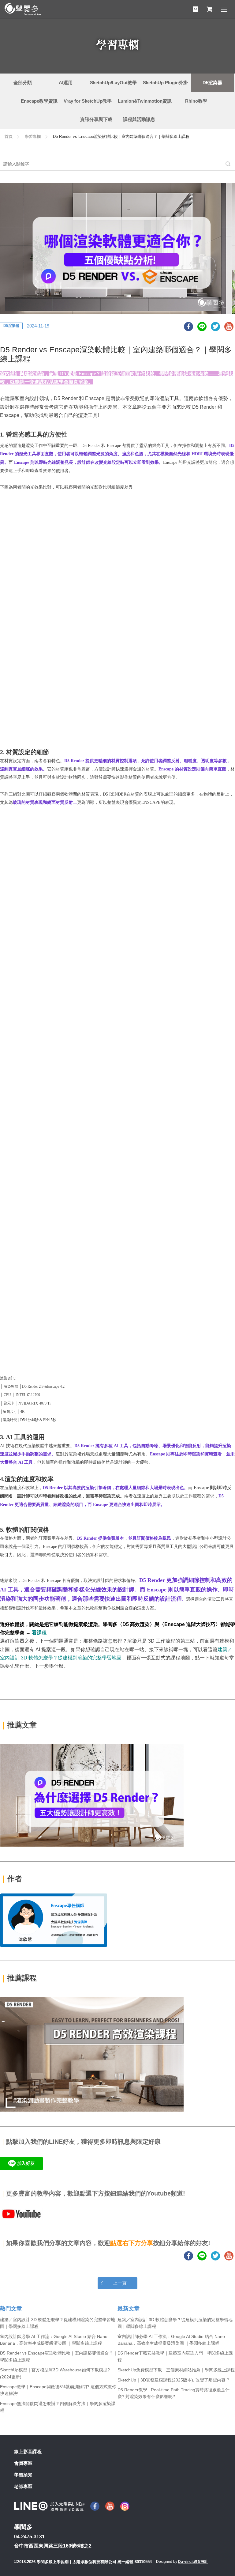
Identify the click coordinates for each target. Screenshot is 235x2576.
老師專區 (23, 2486)
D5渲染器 (212, 83)
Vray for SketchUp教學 (88, 101)
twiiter (215, 327)
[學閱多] (23, 9)
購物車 (196, 9)
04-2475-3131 (29, 2537)
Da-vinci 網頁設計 (193, 2562)
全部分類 (23, 83)
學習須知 (23, 2475)
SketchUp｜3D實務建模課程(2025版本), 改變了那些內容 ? (173, 2380)
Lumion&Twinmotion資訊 (145, 101)
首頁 (9, 136)
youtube (229, 327)
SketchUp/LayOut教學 (113, 83)
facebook (188, 327)
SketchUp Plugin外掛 (165, 83)
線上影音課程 (28, 2451)
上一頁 (120, 2283)
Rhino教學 (196, 101)
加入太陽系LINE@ (49, 2506)
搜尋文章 (228, 164)
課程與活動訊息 (139, 119)
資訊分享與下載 (96, 119)
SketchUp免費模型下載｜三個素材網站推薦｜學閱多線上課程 (176, 2370)
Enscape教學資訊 (39, 101)
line (202, 327)
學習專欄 (33, 136)
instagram (125, 2506)
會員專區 (23, 2463)
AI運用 (66, 83)
